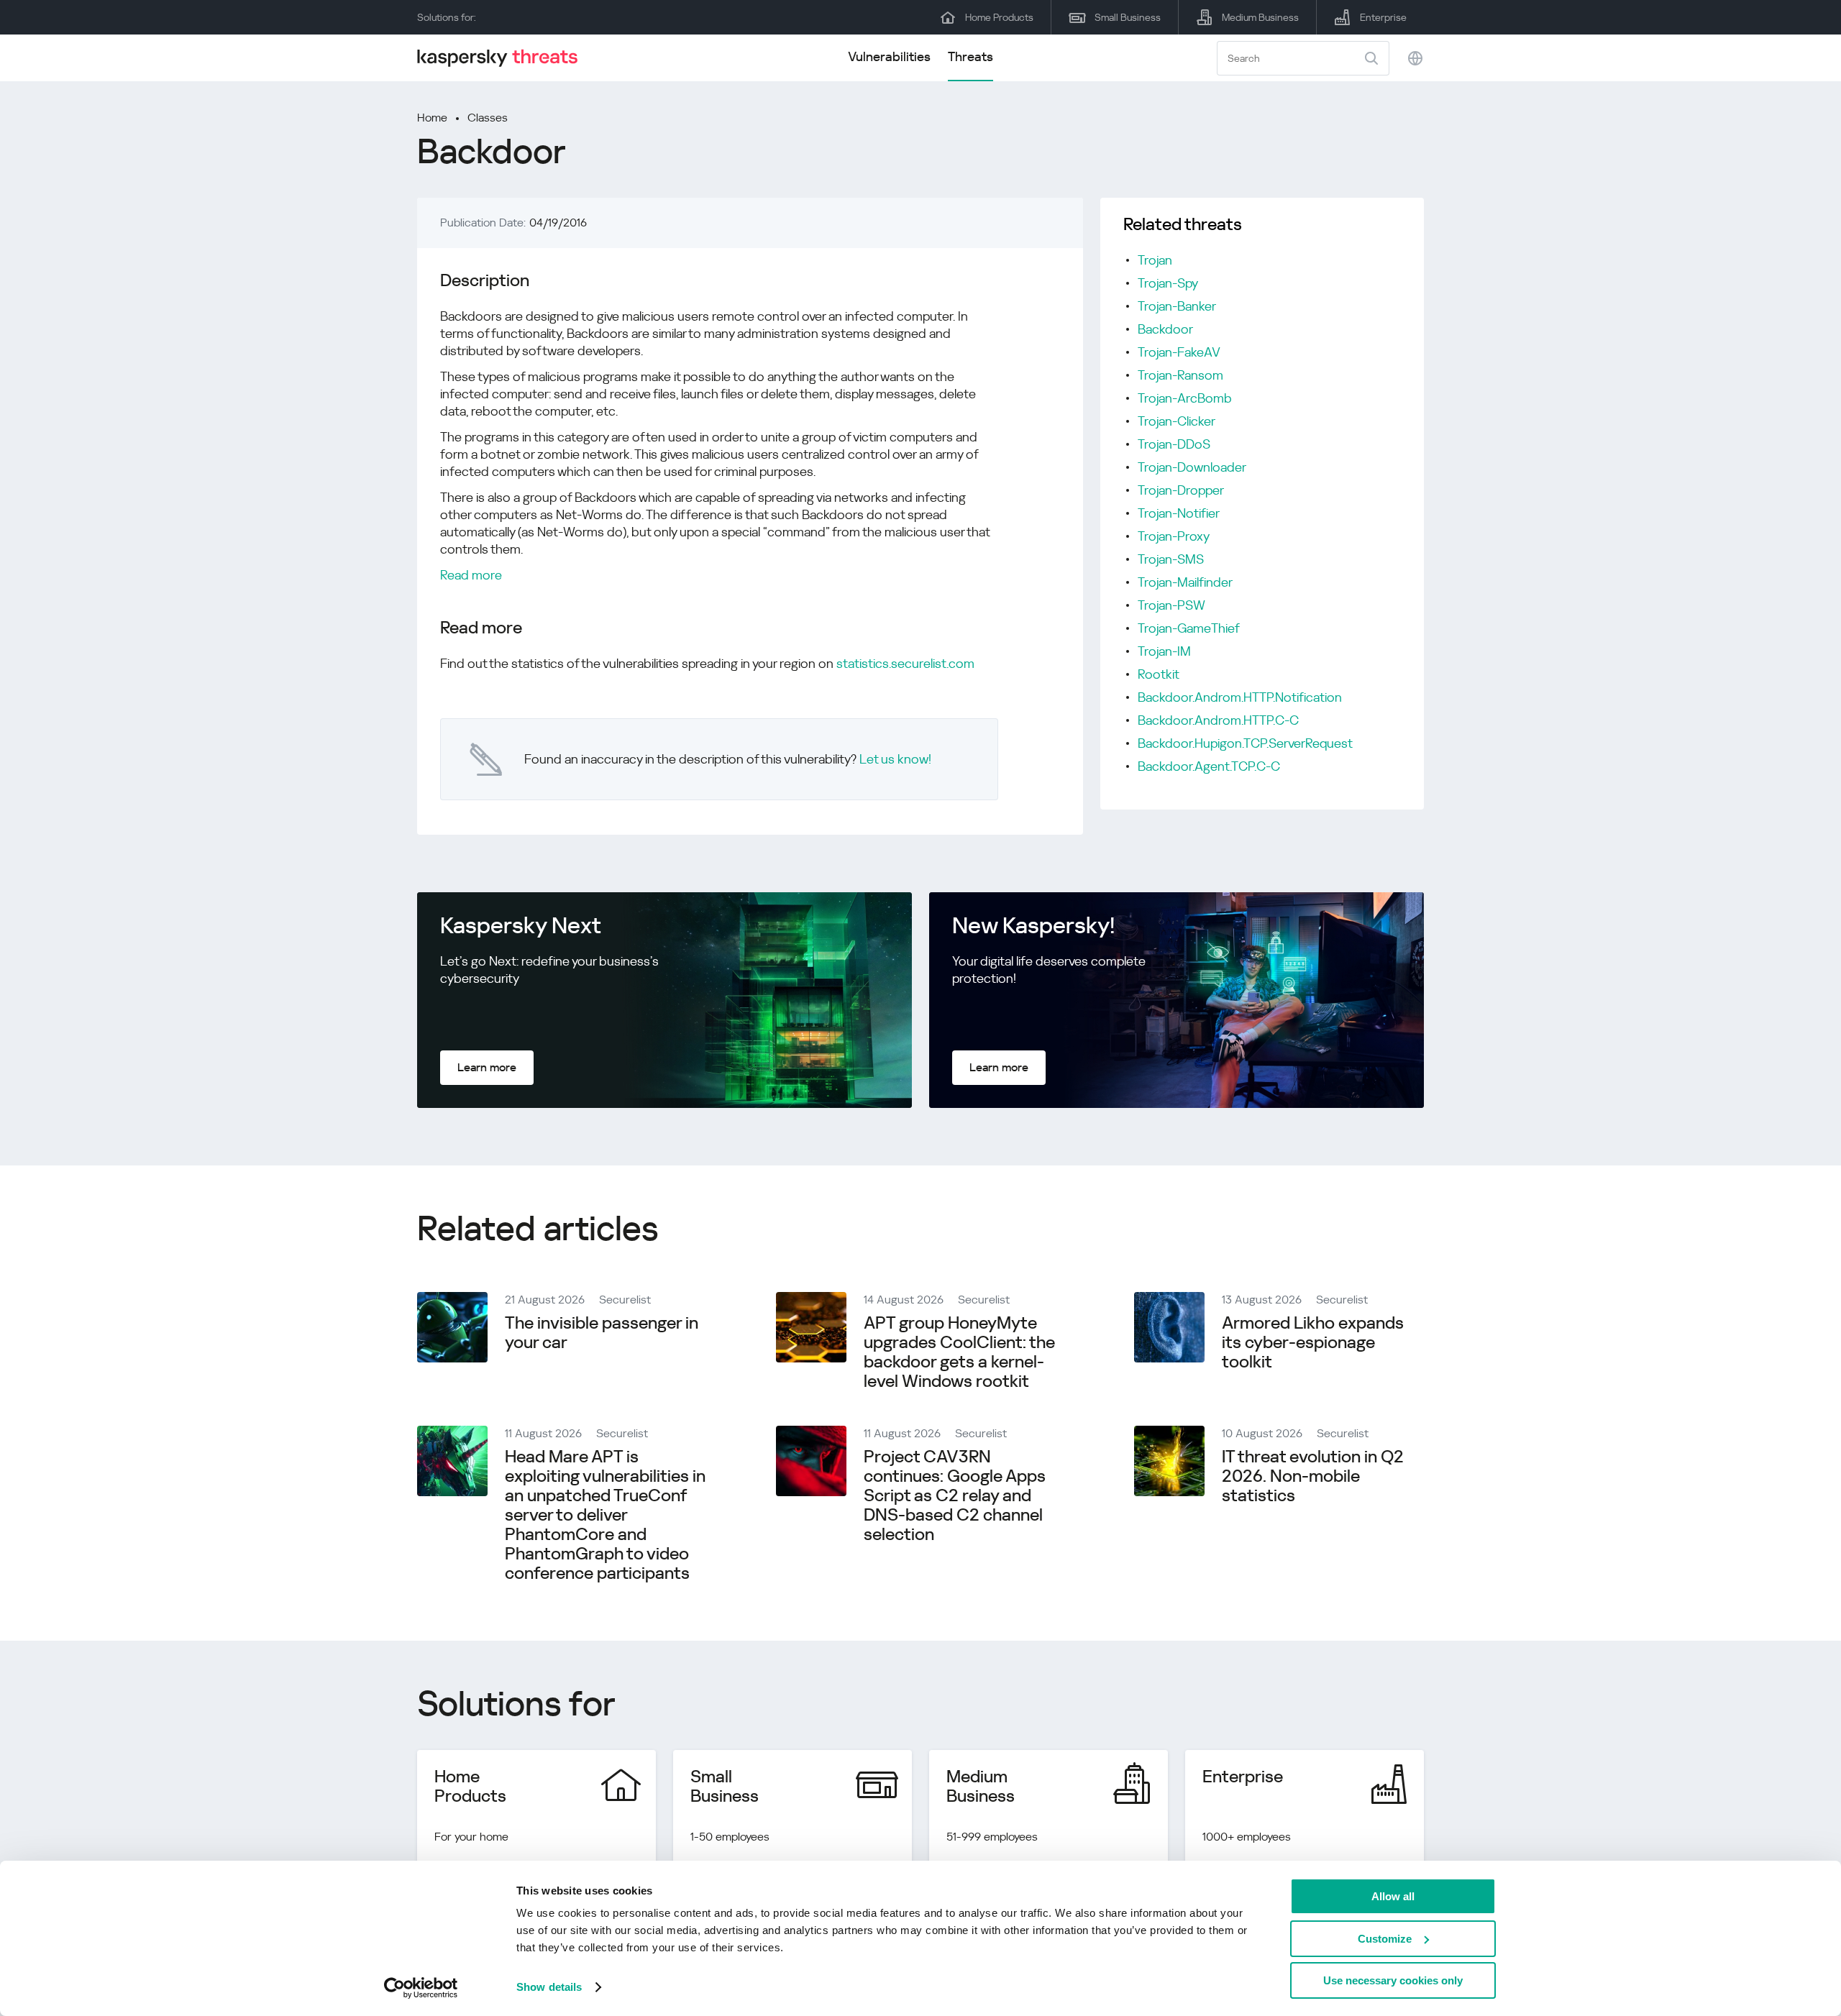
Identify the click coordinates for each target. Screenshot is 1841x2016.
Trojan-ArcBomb (1185, 398)
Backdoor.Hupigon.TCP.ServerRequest (1245, 743)
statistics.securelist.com (905, 663)
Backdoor (1165, 329)
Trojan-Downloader (1192, 467)
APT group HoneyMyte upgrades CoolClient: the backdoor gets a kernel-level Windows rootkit (959, 1352)
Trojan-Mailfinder (1185, 582)
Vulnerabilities (889, 56)
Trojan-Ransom (1180, 375)
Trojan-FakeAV (1179, 352)
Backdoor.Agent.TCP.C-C (1209, 766)
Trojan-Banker (1177, 306)
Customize (1385, 1939)
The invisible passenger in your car (602, 1333)
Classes (488, 118)
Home (432, 118)
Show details (549, 1987)
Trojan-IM (1164, 651)
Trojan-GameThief (1189, 628)
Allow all (1393, 1896)
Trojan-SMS (1171, 559)
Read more (471, 575)
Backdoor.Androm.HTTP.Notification (1240, 697)
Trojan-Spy (1168, 283)
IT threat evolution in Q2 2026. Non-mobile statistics (1313, 1476)
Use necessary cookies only (1393, 1980)
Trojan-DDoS (1174, 444)
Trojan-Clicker (1177, 421)
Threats (970, 56)
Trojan (1155, 260)
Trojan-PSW (1171, 605)
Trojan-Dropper (1181, 490)
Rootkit (1159, 674)
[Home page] (503, 58)
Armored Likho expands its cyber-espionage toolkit (1313, 1342)
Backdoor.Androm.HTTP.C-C (1218, 720)
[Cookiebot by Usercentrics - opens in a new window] (421, 1988)
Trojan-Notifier (1179, 513)
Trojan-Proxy (1174, 536)
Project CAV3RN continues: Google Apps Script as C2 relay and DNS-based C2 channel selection (955, 1495)
